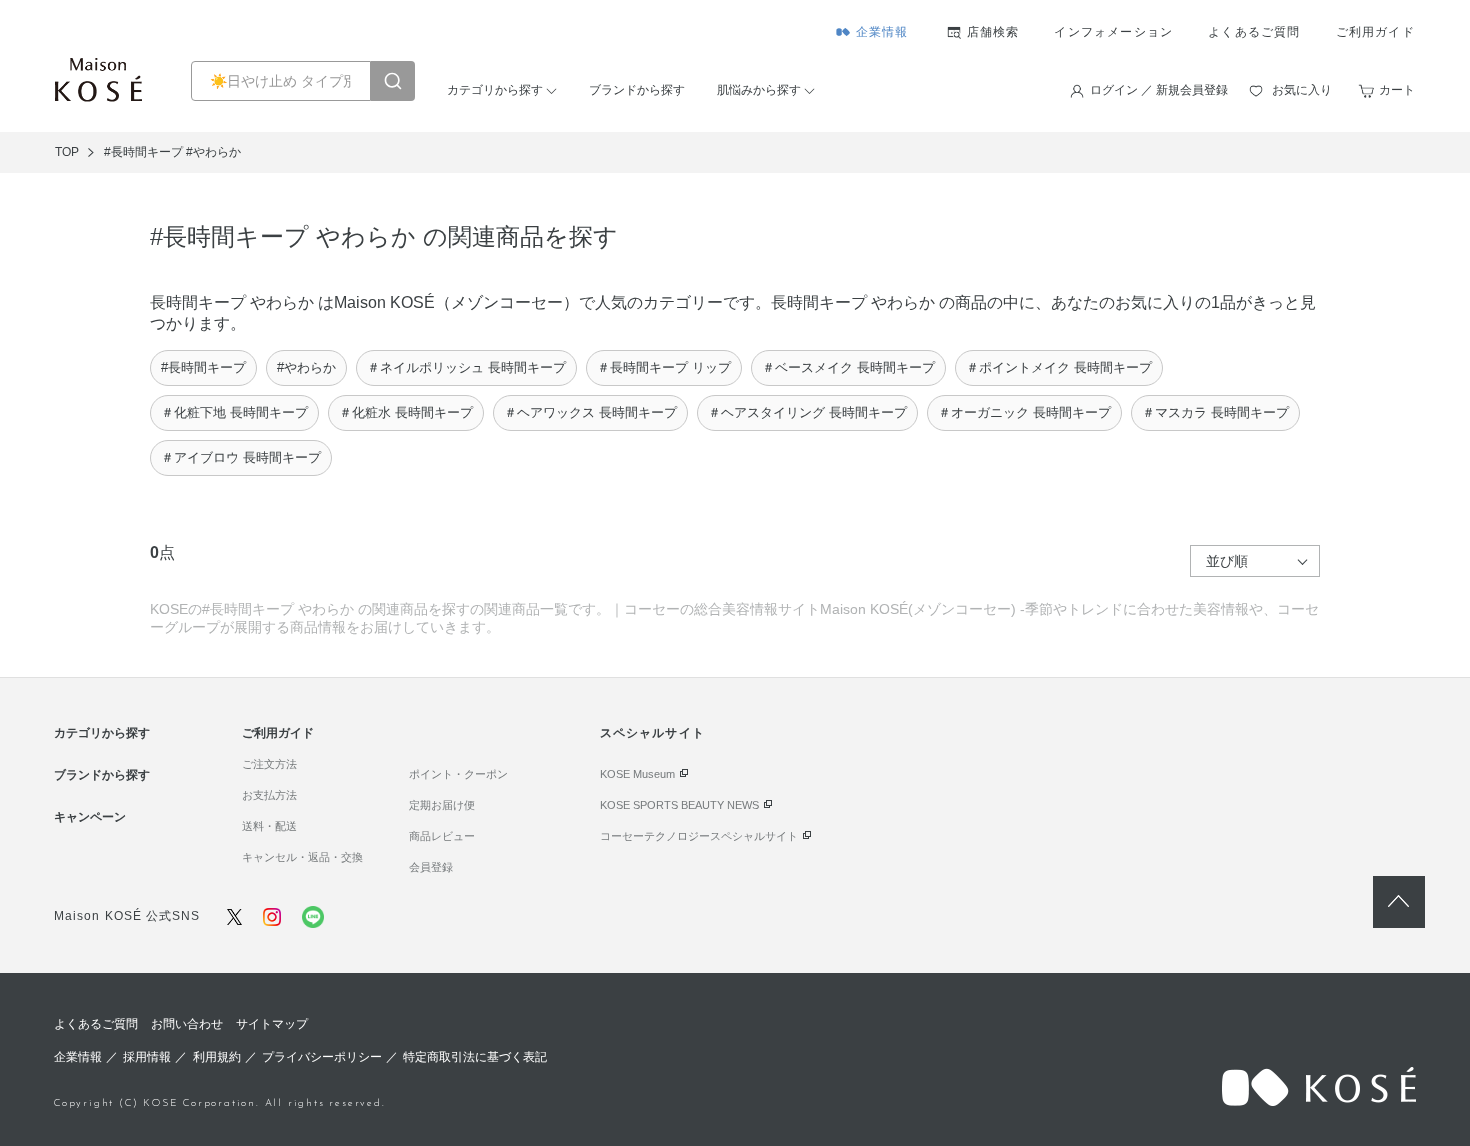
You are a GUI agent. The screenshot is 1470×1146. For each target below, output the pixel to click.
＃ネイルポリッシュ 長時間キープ (466, 367)
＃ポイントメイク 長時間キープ (1059, 367)
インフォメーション (1113, 32)
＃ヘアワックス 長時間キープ (590, 412)
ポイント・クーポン (458, 774)
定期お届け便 (442, 805)
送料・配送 (269, 826)
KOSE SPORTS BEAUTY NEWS (679, 805)
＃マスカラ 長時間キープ (1215, 412)
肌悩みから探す (759, 90)
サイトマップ (272, 1024)
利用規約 (217, 1057)
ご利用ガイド (1375, 32)
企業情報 (882, 32)
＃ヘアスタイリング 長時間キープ (807, 412)
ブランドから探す (637, 90)
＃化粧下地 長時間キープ (234, 412)
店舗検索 (993, 32)
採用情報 (147, 1057)
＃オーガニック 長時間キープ (1024, 412)
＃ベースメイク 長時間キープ (848, 367)
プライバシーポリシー (322, 1057)
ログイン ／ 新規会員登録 (1159, 90)
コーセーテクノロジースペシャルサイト (699, 836)
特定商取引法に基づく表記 (475, 1057)
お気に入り (1302, 90)
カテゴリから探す (495, 90)
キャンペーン (90, 817)
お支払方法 (269, 795)
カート (1397, 90)
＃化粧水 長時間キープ (406, 412)
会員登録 (431, 867)
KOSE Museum (637, 774)
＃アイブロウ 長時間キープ (241, 457)
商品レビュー (442, 836)
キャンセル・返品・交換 (302, 857)
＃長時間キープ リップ (664, 367)
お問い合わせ (187, 1024)
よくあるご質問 (1254, 32)
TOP (67, 152)
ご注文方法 (269, 764)
